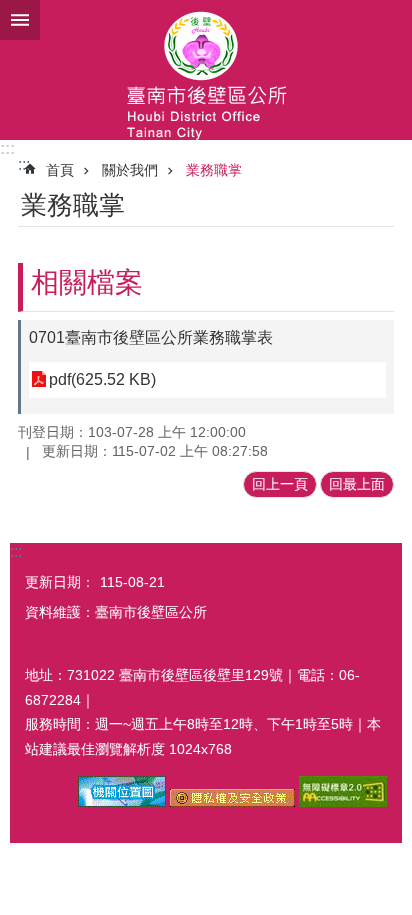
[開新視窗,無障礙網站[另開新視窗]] (343, 802)
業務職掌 (214, 170)
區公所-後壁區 (206, 70)
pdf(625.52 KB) (102, 379)
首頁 (60, 170)
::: (7, 148)
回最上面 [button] (357, 484)
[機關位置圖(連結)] (122, 802)
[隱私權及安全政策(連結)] (232, 802)
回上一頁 (280, 484)
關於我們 (130, 170)
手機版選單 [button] (20, 20)
